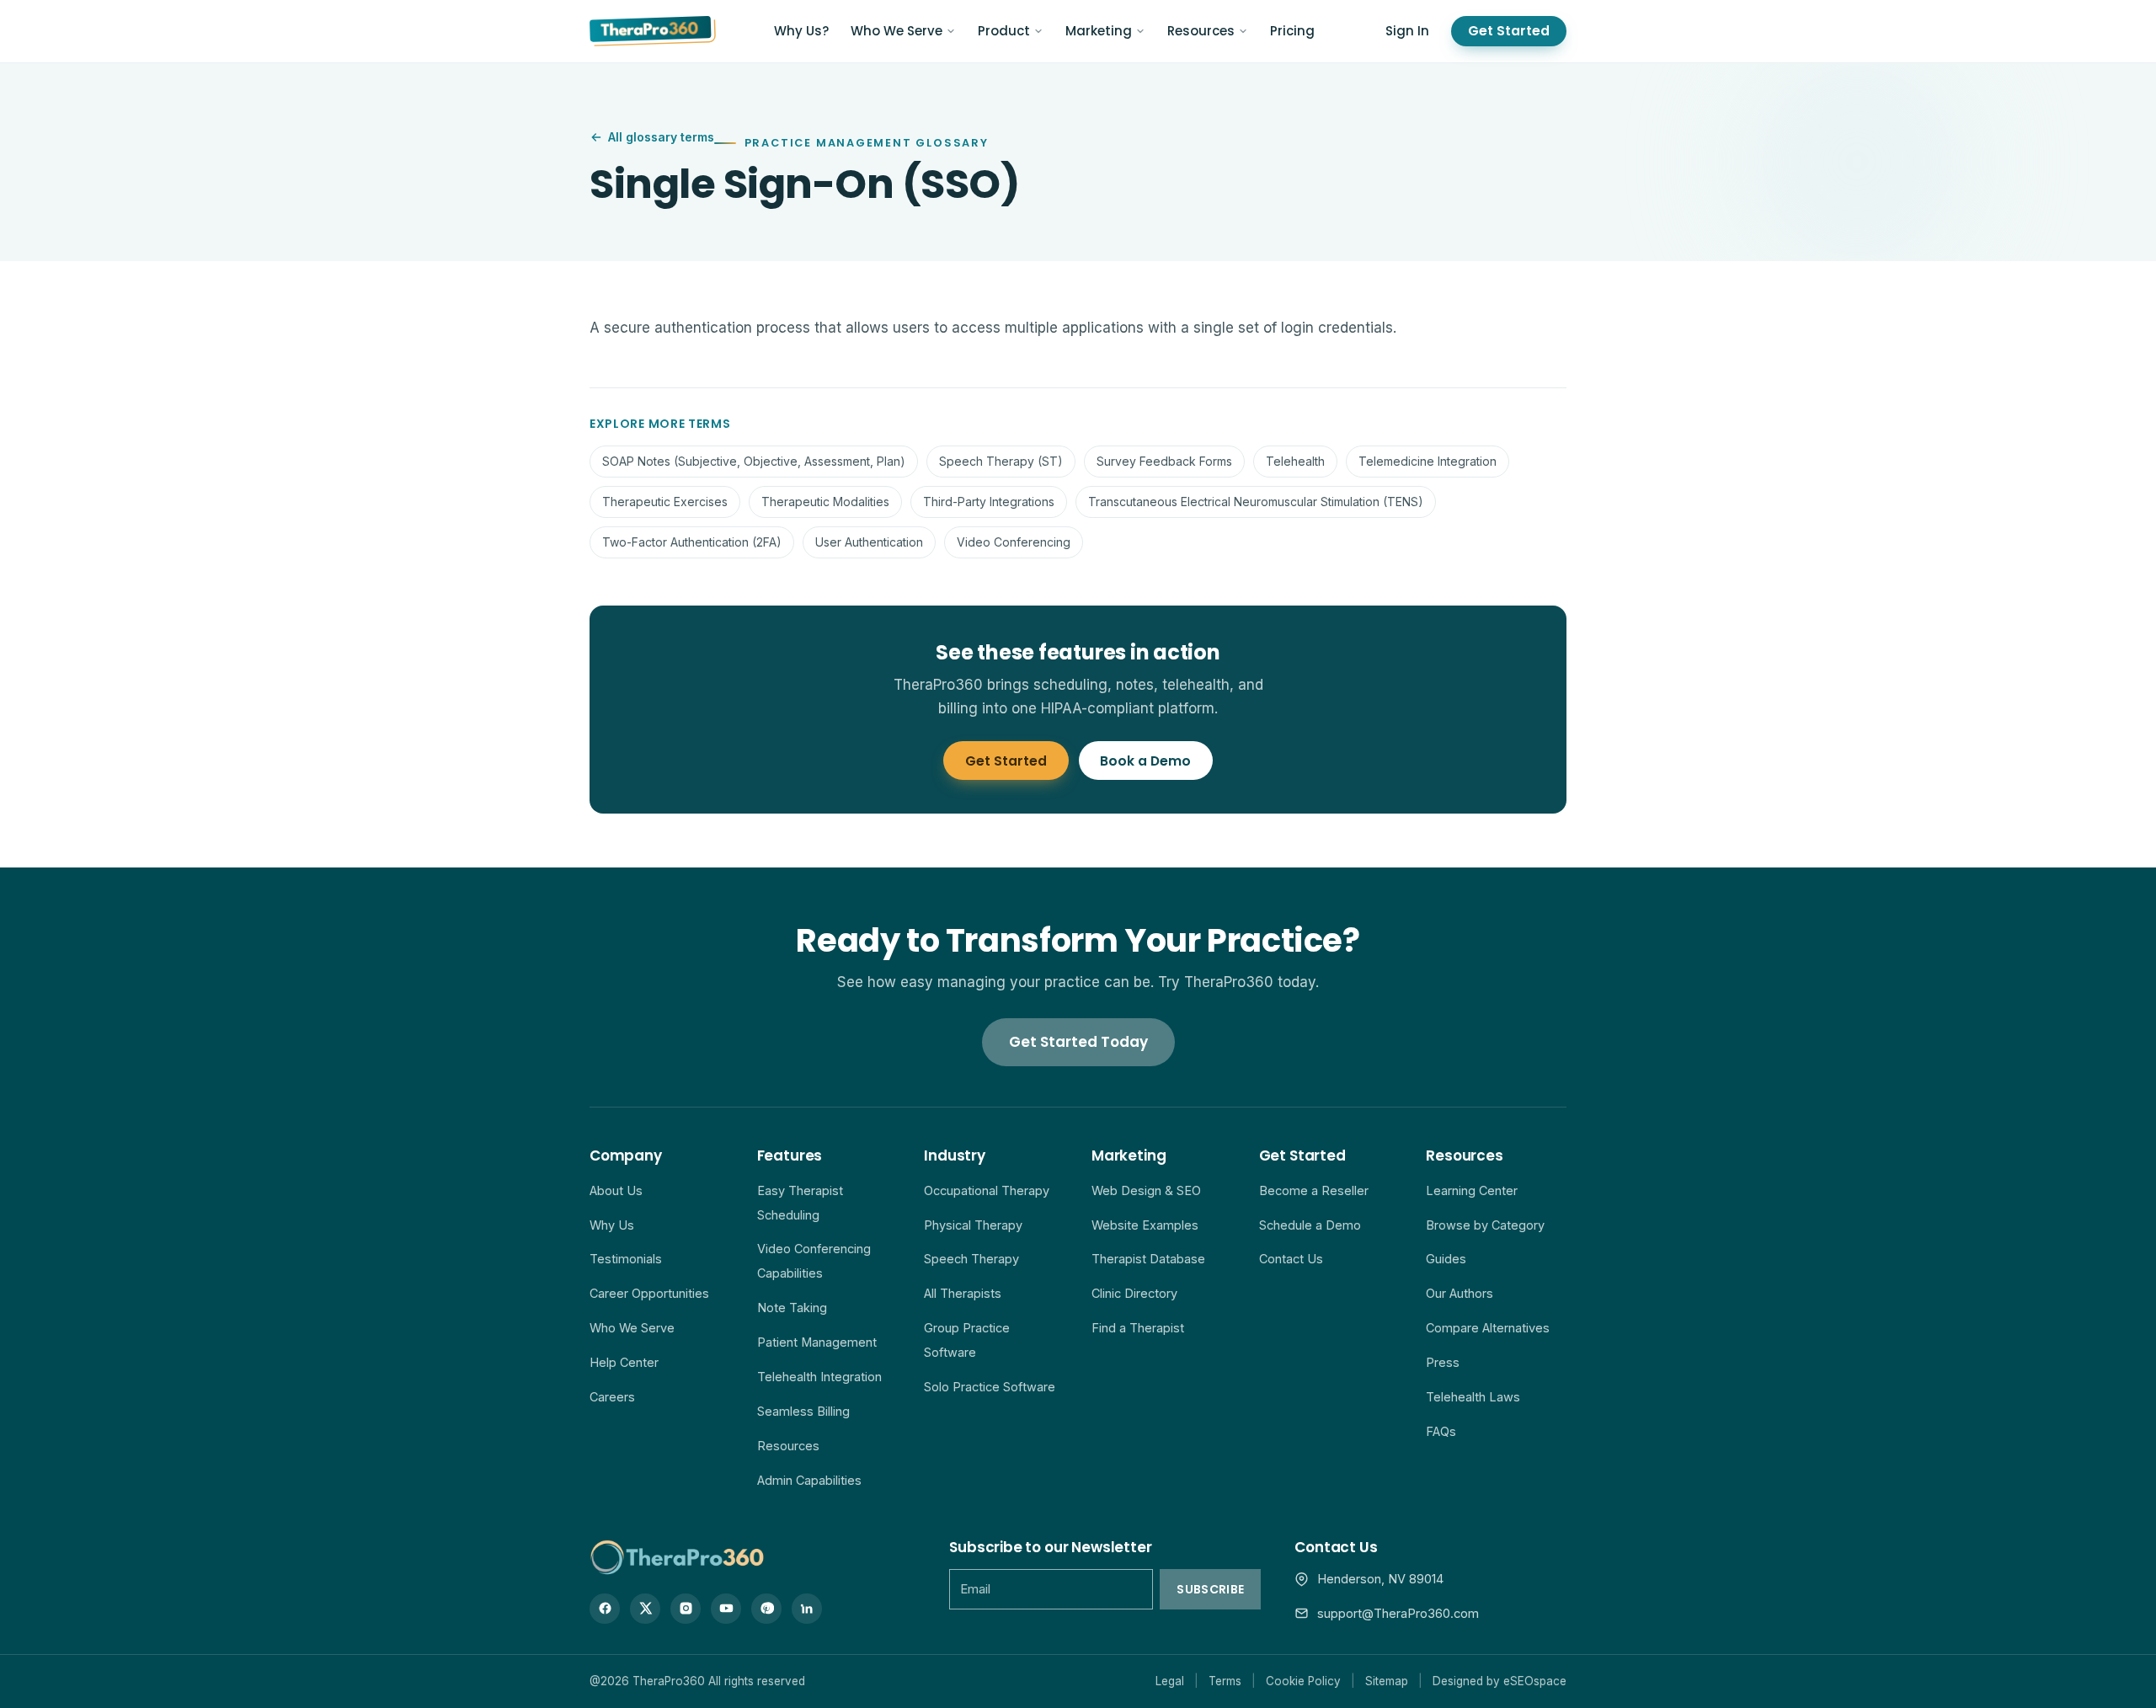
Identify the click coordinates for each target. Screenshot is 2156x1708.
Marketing (1099, 31)
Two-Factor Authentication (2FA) (692, 542)
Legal (1170, 1681)
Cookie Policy (1303, 1681)
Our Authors (1460, 1293)
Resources (1201, 31)
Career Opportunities (649, 1293)
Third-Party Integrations (989, 502)
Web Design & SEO (1146, 1190)
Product (1004, 31)
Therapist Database (1148, 1259)
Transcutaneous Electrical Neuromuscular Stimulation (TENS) (1256, 502)
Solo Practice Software (990, 1387)
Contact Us (1291, 1259)
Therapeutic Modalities (825, 502)
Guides (1446, 1259)
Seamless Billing (803, 1411)
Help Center (624, 1362)
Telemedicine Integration (1428, 461)
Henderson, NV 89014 (1380, 1579)
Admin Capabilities (809, 1480)
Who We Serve (897, 31)
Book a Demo (1145, 761)
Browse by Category (1485, 1225)
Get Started (1509, 31)
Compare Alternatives (1488, 1328)
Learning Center (1472, 1190)
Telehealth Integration (819, 1377)
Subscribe (1210, 1589)
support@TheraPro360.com (1398, 1613)
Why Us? (801, 31)
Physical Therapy (973, 1225)
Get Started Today (1078, 1042)
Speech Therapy (971, 1259)
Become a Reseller (1314, 1190)
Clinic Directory (1134, 1293)
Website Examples (1145, 1225)
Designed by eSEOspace (1500, 1681)
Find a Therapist (1138, 1328)
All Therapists (963, 1293)
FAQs (1441, 1431)
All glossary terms (661, 137)
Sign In (1407, 31)
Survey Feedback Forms (1164, 461)
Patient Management (817, 1342)
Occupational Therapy (987, 1190)
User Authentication (869, 542)
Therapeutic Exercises (665, 502)
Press (1443, 1362)
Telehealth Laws (1473, 1397)
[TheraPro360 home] (653, 31)
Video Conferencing (1014, 542)
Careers (612, 1397)
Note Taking (792, 1308)
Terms (1225, 1681)
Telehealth (1295, 461)
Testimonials (626, 1259)
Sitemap (1387, 1681)
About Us (616, 1190)
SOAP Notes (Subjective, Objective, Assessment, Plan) (754, 461)
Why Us (612, 1225)
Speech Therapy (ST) (1001, 461)
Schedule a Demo (1310, 1225)
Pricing (1292, 31)
